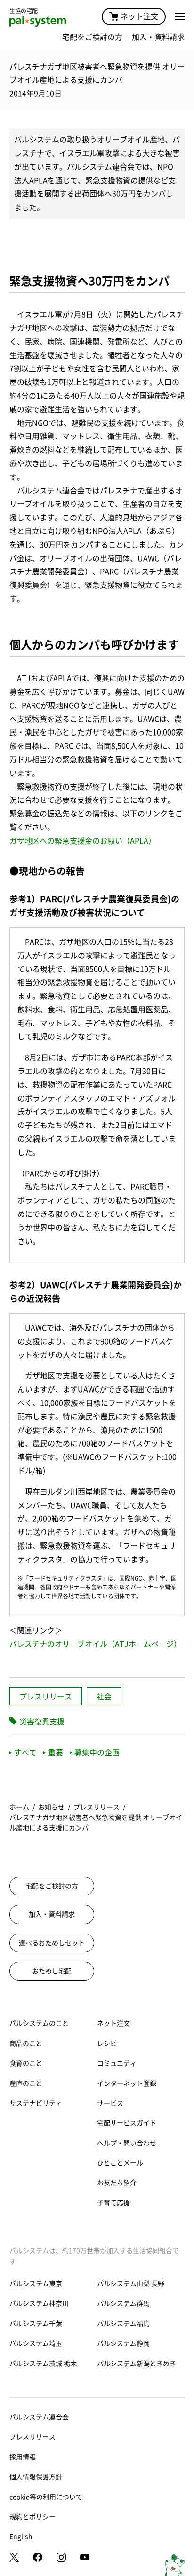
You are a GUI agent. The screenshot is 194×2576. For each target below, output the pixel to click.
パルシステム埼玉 (36, 2343)
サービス (110, 2103)
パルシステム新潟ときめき (137, 2364)
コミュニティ (117, 2063)
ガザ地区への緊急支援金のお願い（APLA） (83, 841)
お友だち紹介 (117, 2183)
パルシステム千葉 (36, 2324)
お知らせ (51, 1807)
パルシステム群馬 (123, 2303)
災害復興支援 (42, 1722)
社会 (104, 1697)
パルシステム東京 (36, 2284)
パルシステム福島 (123, 2324)
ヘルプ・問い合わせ (127, 2143)
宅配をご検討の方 (92, 37)
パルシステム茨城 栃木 (43, 2364)
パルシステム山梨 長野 (131, 2284)
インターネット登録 (127, 2083)
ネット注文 (139, 16)
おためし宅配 (52, 1971)
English (21, 2537)
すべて (25, 1753)
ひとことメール (120, 2163)
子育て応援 (113, 2203)
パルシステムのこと (39, 2023)
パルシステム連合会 (39, 2417)
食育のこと (26, 2063)
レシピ (107, 2044)
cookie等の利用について (46, 2497)
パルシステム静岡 (123, 2343)
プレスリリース (46, 1697)
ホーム (19, 1807)
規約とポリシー (32, 2517)
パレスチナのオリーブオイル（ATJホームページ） (95, 1644)
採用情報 (23, 2457)
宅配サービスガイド (127, 2123)
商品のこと (26, 2044)
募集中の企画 (97, 1753)
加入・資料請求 (158, 37)
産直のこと (26, 2083)
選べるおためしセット (52, 1943)
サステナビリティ (36, 2103)
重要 (56, 1753)
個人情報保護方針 (36, 2477)
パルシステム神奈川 (39, 2303)
